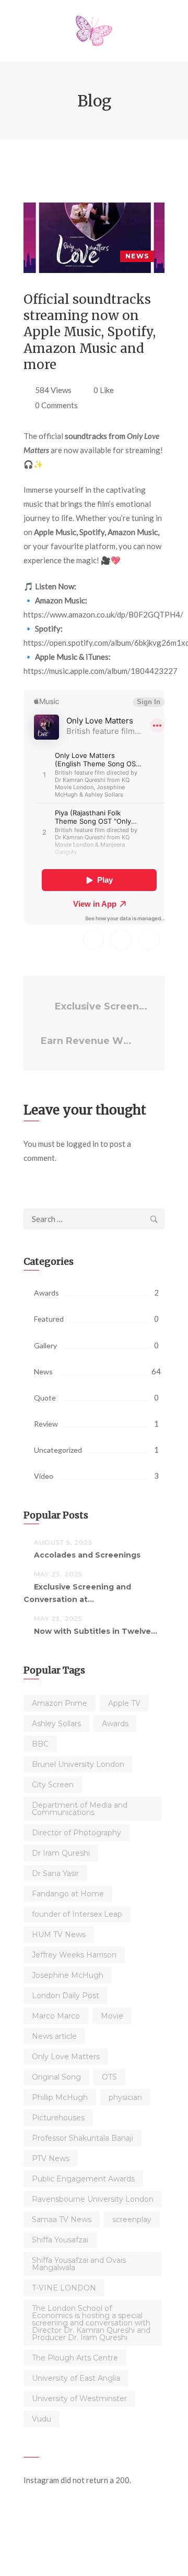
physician (125, 2097)
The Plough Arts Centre (75, 2358)
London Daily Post (66, 1996)
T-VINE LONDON (64, 2288)
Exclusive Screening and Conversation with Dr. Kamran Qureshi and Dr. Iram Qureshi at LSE (101, 1006)
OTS (109, 2077)
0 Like (104, 390)
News (137, 256)
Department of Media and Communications (80, 1809)
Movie (112, 2016)
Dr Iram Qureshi (61, 1853)
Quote (45, 1398)
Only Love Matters (66, 2057)
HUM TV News (59, 1934)
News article (54, 2036)
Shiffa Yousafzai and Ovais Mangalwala (79, 2264)
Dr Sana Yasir (55, 1873)
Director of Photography (77, 1833)
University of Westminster (79, 2399)
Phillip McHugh (60, 2097)
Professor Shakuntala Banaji (83, 2138)
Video (44, 1476)
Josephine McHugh (68, 1975)
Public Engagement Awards (83, 2179)
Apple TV (124, 1703)
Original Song (56, 2077)
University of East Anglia (76, 2378)
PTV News (51, 2158)
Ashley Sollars (56, 1724)
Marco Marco (56, 2016)
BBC (40, 1744)
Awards (46, 1293)
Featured (49, 1319)
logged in (83, 1144)
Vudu (42, 2419)
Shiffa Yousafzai (60, 2240)
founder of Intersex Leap (77, 1914)
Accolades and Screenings (87, 1555)
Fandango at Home (68, 1894)
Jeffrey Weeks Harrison (74, 1955)
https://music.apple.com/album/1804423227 (101, 671)
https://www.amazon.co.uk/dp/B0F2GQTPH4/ (103, 614)
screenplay (132, 2219)
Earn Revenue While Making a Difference (90, 1041)
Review (46, 1424)
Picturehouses (58, 2118)
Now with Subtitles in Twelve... (96, 1631)
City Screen (53, 1785)
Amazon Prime (60, 1703)
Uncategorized (58, 1450)
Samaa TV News (62, 2219)
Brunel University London (78, 1764)
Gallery (45, 1345)
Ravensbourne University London (93, 2199)
